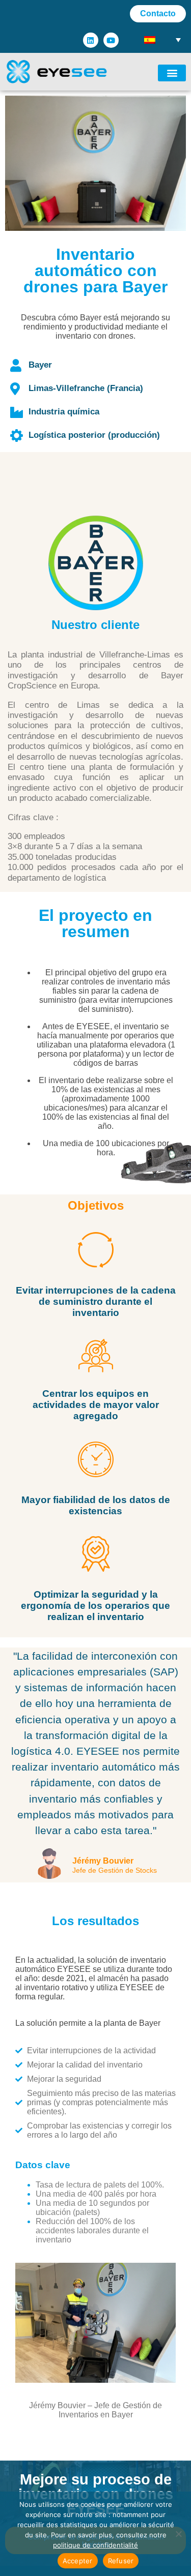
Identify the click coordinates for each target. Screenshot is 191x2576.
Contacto (158, 13)
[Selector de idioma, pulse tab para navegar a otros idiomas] (163, 39)
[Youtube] (111, 40)
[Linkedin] (91, 40)
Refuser (121, 2561)
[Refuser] (178, 2534)
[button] (172, 73)
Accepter (78, 2561)
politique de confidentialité (95, 2545)
